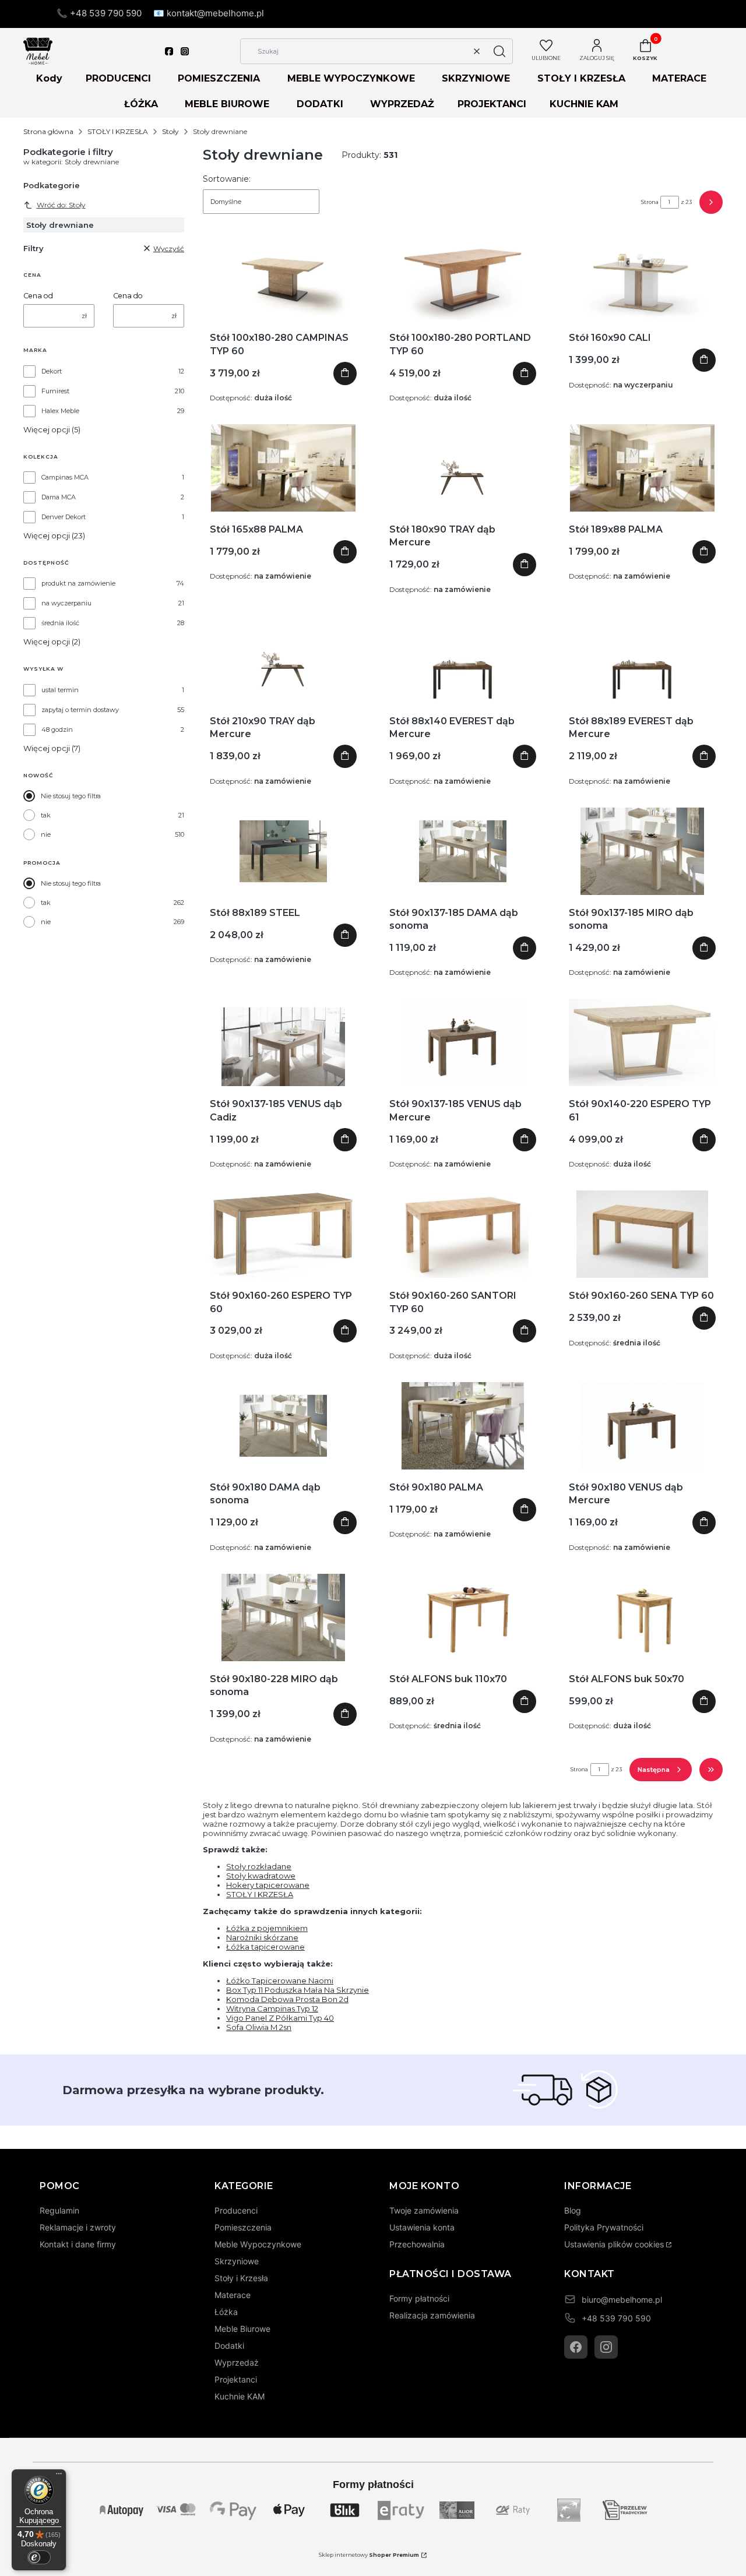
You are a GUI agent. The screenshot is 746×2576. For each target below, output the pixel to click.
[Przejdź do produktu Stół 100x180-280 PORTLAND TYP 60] (462, 276)
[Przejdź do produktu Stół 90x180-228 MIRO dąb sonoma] (283, 1618)
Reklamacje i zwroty (78, 2227)
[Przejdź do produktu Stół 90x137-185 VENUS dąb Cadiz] (283, 1042)
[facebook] (169, 51)
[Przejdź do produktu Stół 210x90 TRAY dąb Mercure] (283, 660)
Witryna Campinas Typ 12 (272, 2008)
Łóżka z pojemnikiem (267, 1928)
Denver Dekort (64, 517)
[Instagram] (606, 2347)
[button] (499, 51)
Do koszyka (345, 373)
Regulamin (59, 2210)
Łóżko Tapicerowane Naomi (280, 1981)
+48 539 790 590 (616, 2318)
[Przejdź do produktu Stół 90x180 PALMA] (462, 1426)
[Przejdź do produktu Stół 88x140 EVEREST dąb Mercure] (463, 660)
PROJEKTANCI (492, 104)
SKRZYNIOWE (476, 78)
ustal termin (60, 690)
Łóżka (226, 2312)
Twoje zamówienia (424, 2210)
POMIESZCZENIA (219, 78)
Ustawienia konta (422, 2227)
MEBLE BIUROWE (227, 104)
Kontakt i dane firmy (78, 2244)
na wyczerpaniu (66, 603)
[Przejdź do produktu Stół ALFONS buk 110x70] (463, 1618)
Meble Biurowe (242, 2329)
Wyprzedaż (237, 2362)
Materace (233, 2295)
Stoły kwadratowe (261, 1876)
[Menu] (59, 2476)
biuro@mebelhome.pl (622, 2300)
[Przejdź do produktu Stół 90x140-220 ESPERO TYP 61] (642, 1042)
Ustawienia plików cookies (614, 2244)
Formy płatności (419, 2298)
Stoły (170, 131)
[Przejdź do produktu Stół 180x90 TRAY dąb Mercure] (463, 468)
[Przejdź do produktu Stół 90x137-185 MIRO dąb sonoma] (642, 851)
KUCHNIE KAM (584, 104)
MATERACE (679, 78)
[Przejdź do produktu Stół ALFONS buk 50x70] (642, 1618)
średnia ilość (60, 623)
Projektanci (236, 2379)
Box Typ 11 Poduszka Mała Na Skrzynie (298, 1990)
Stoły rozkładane (259, 1866)
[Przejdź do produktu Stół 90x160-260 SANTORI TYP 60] (462, 1234)
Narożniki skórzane (262, 1937)
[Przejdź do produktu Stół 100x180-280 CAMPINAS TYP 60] (283, 276)
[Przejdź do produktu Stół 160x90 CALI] (642, 276)
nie (46, 834)
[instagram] (185, 51)
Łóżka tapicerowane (265, 1947)
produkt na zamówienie (78, 583)
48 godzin (57, 730)
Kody (49, 78)
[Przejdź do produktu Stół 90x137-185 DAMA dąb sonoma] (463, 851)
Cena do (128, 296)
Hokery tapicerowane (268, 1885)
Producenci (236, 2210)
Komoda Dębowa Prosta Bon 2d (287, 1999)
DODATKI (320, 104)
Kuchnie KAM (240, 2396)
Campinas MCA (65, 477)
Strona (650, 202)
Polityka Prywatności (604, 2227)
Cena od (38, 296)
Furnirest (55, 391)
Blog (573, 2210)
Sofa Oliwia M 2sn (259, 2027)
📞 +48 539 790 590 (99, 13)
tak (46, 815)
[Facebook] (576, 2347)
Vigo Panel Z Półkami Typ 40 (280, 2018)
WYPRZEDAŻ (402, 104)
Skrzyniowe (237, 2261)
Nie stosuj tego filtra (71, 796)
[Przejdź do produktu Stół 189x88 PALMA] (642, 468)
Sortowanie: (227, 179)
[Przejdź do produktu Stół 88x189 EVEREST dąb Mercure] (642, 660)
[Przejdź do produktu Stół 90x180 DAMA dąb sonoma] (283, 1426)
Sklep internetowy (369, 2555)
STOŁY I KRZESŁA (581, 78)
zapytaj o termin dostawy (80, 710)
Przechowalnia (417, 2244)
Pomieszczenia (243, 2227)
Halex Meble (60, 411)
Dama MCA (59, 497)
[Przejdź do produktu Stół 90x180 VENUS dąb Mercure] (642, 1426)
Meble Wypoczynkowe (258, 2244)
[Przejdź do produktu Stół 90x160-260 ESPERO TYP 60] (283, 1234)
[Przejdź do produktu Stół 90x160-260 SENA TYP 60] (642, 1234)
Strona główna (48, 131)
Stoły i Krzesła (241, 2278)
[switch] (39, 2557)
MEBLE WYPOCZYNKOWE (351, 78)
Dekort (52, 371)
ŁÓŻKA (141, 104)
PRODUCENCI (118, 78)
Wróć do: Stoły (61, 205)
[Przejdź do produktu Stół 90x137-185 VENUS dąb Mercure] (463, 1042)
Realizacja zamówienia (432, 2315)
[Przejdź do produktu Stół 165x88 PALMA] (283, 468)
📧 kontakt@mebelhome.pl (209, 13)
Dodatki (229, 2346)
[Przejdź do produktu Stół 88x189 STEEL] (283, 851)
